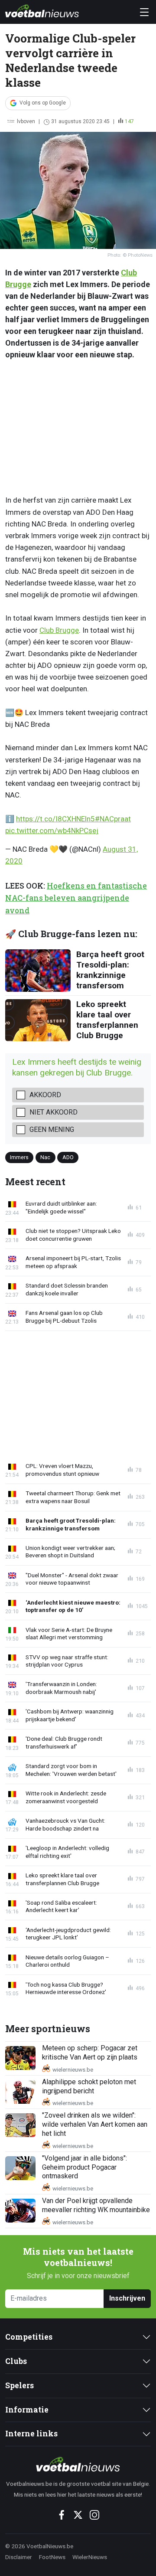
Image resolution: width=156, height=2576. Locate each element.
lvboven (26, 121)
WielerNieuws (90, 2557)
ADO (68, 1157)
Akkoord (45, 1095)
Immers (19, 1157)
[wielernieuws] (78, 2464)
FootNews (52, 2557)
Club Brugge (59, 630)
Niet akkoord (54, 1112)
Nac (45, 1157)
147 (129, 121)
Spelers (19, 2385)
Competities (29, 2337)
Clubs (16, 2361)
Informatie (27, 2410)
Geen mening (52, 1129)
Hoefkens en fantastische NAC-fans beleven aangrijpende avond (76, 898)
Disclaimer (19, 2557)
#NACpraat (113, 819)
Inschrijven (127, 2298)
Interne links (31, 2434)
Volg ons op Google (43, 103)
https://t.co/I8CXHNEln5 (55, 819)
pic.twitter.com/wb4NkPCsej (52, 830)
